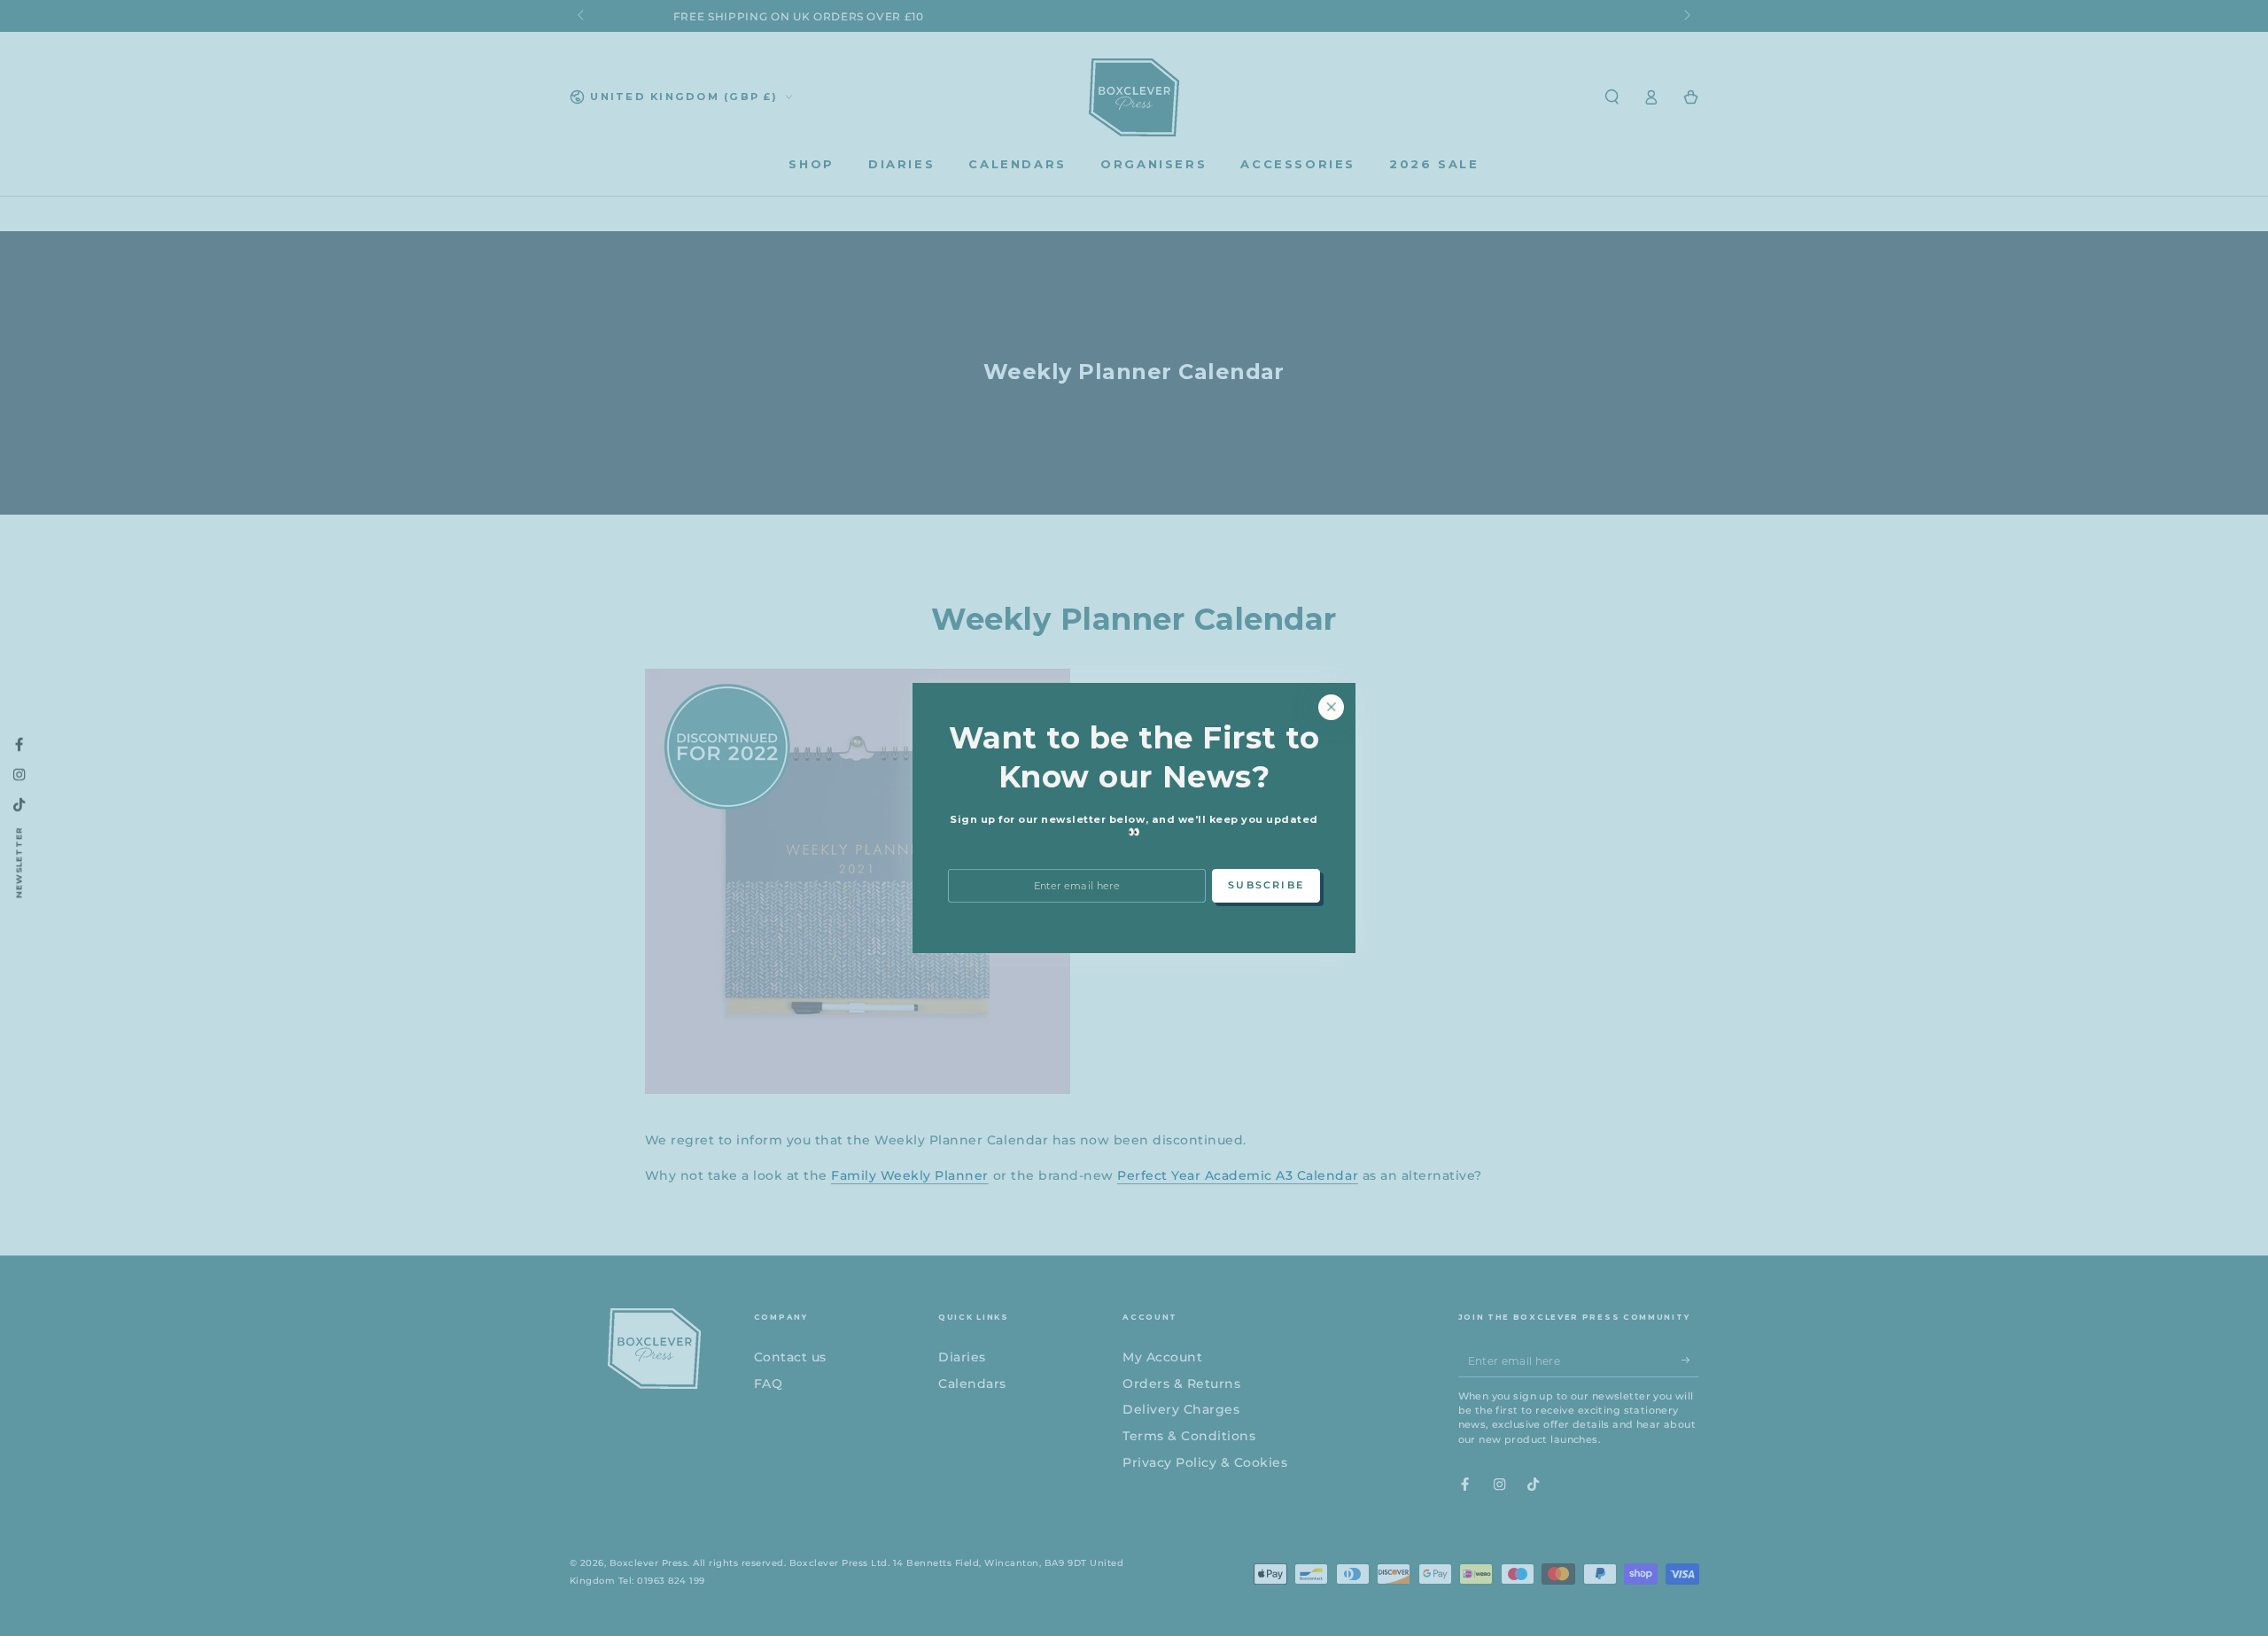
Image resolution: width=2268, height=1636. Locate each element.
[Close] (1331, 707)
